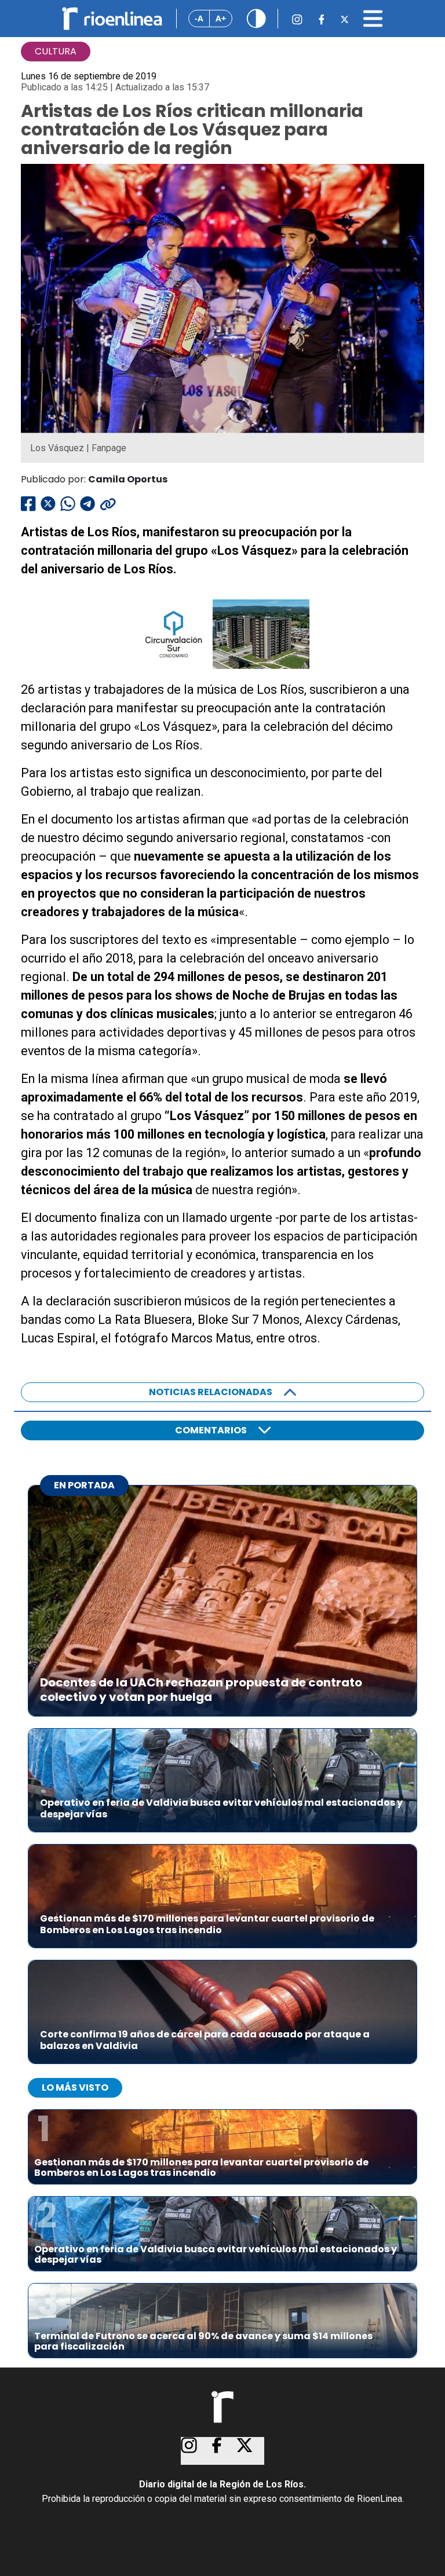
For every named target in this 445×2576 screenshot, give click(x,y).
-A (199, 18)
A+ (221, 18)
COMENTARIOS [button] (211, 1430)
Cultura (56, 51)
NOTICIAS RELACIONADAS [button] (211, 1392)
